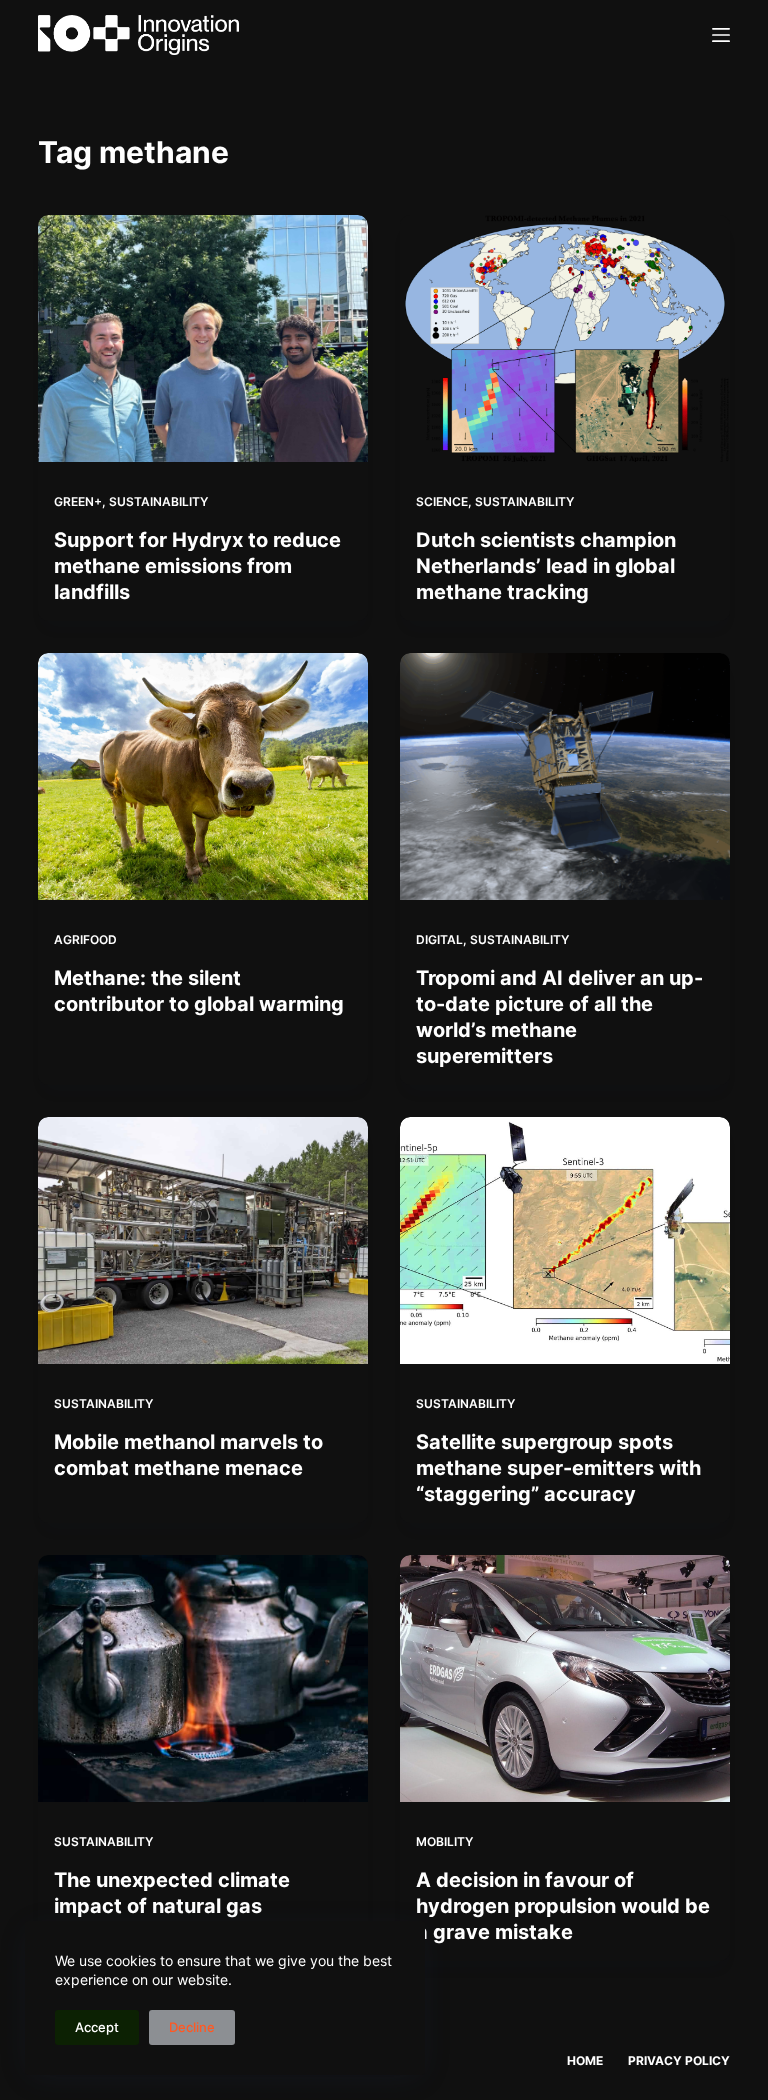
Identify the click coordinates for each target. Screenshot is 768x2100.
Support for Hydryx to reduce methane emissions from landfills (197, 566)
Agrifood (85, 939)
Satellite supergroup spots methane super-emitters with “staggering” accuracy (558, 1468)
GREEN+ (78, 501)
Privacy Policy (679, 2060)
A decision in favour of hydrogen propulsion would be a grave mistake (563, 1906)
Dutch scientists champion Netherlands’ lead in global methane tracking (546, 566)
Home (585, 2060)
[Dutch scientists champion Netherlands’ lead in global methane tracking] (565, 338)
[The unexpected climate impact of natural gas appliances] (203, 1678)
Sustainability (158, 501)
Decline (192, 2027)
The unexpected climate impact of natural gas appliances (172, 1906)
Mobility (444, 1841)
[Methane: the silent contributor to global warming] (203, 776)
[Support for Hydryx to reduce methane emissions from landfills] (203, 338)
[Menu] (721, 35)
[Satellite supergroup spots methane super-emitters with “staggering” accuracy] (565, 1240)
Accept (97, 2027)
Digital (439, 939)
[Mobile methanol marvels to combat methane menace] (203, 1240)
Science (442, 501)
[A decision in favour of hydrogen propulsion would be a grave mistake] (565, 1678)
